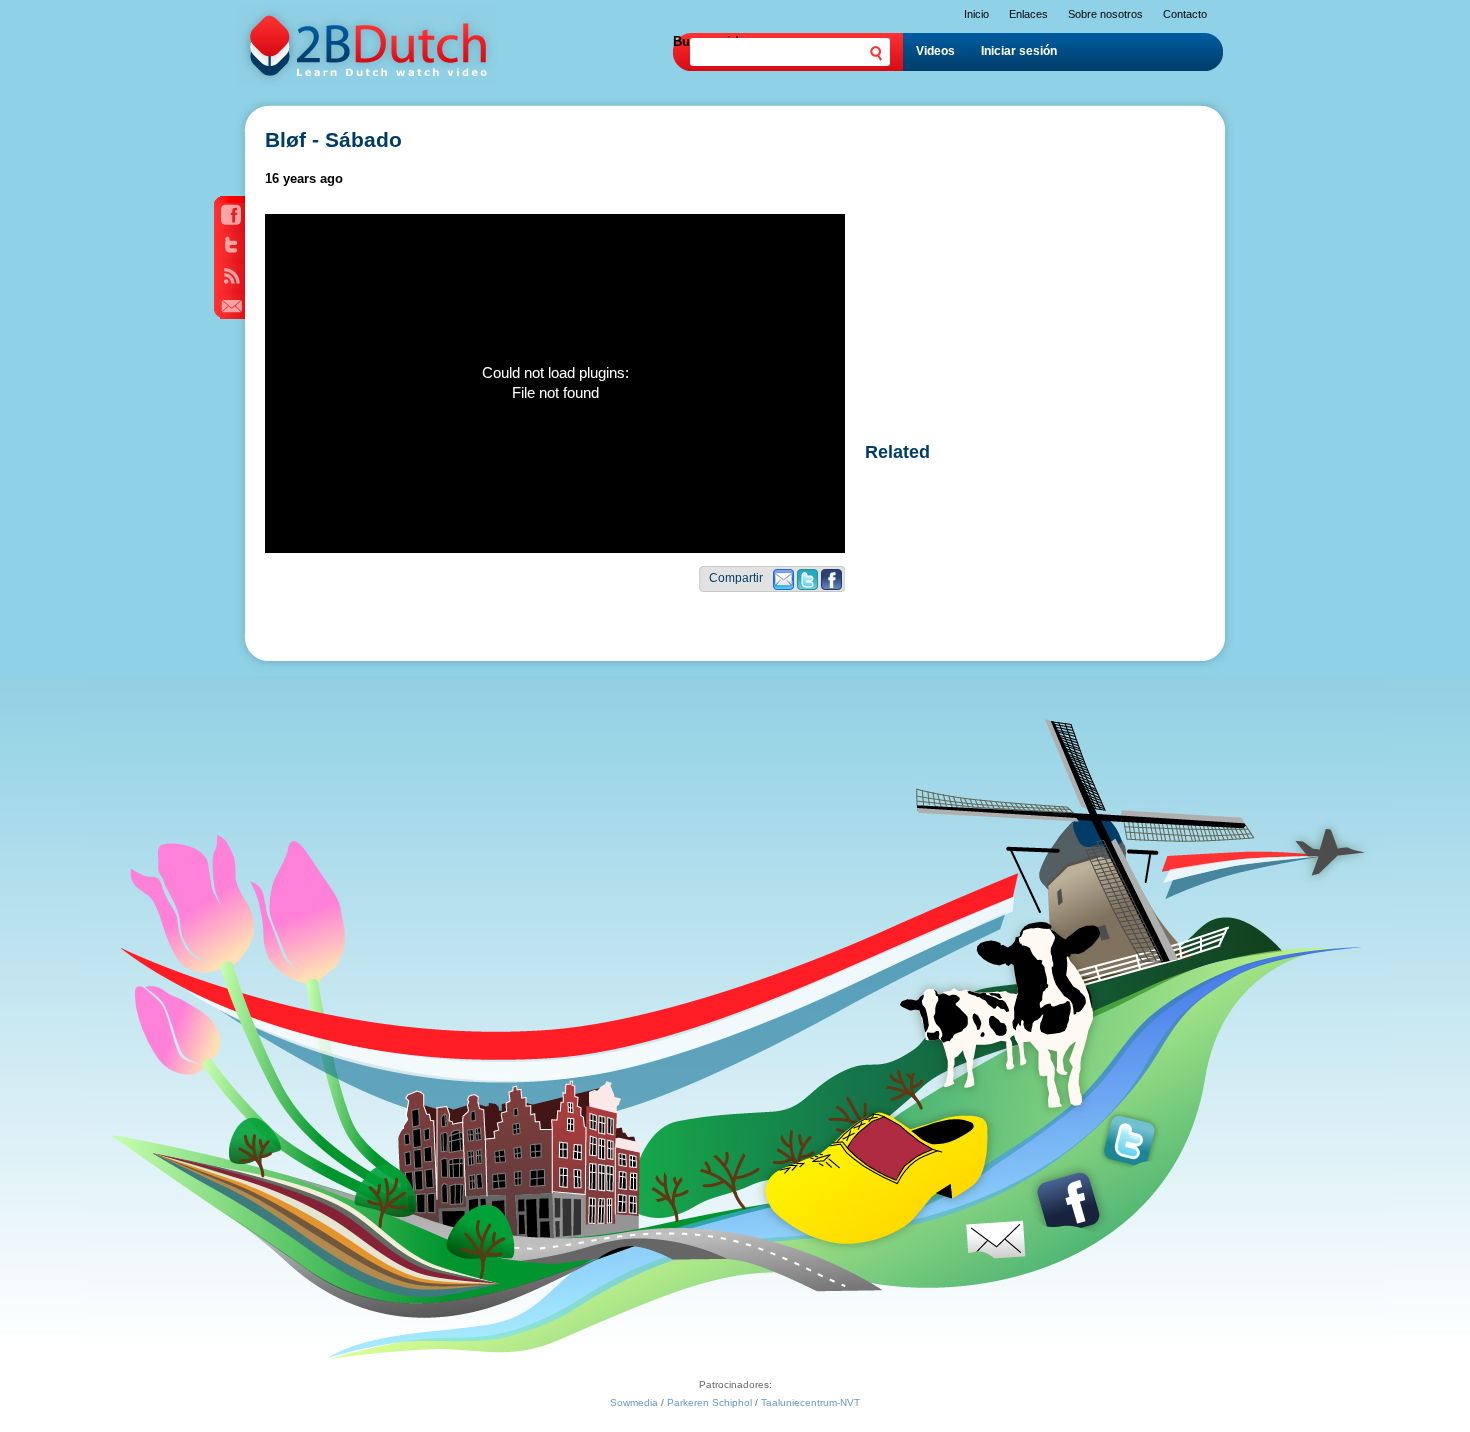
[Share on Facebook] (831, 585)
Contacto (1185, 14)
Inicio (976, 14)
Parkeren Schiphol (709, 1402)
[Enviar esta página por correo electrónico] (783, 585)
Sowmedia (634, 1402)
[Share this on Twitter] (807, 585)
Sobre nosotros (1105, 14)
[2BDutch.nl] (366, 81)
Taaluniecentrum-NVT (810, 1402)
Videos (935, 51)
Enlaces (1028, 14)
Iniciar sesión (1019, 51)
